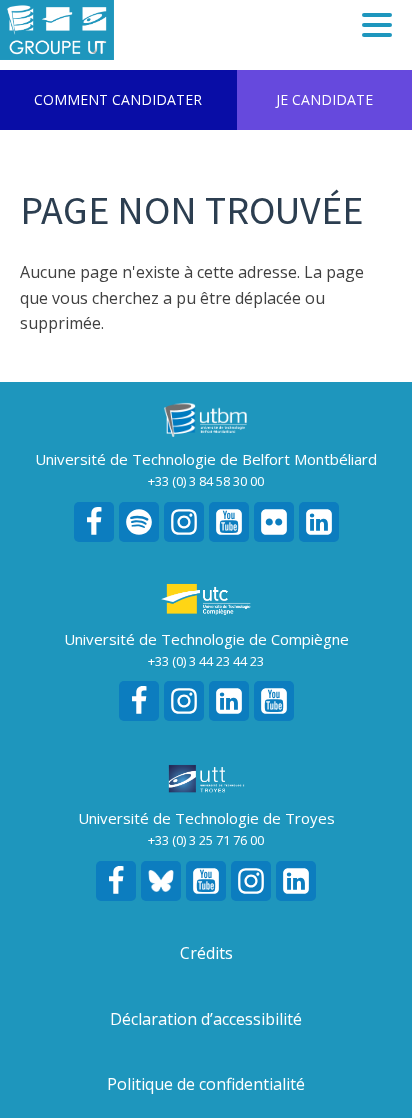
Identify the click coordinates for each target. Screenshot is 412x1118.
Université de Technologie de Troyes (206, 818)
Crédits (206, 953)
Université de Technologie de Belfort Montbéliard (206, 459)
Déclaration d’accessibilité (206, 1019)
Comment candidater (118, 99)
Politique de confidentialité (206, 1084)
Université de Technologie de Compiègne (206, 639)
